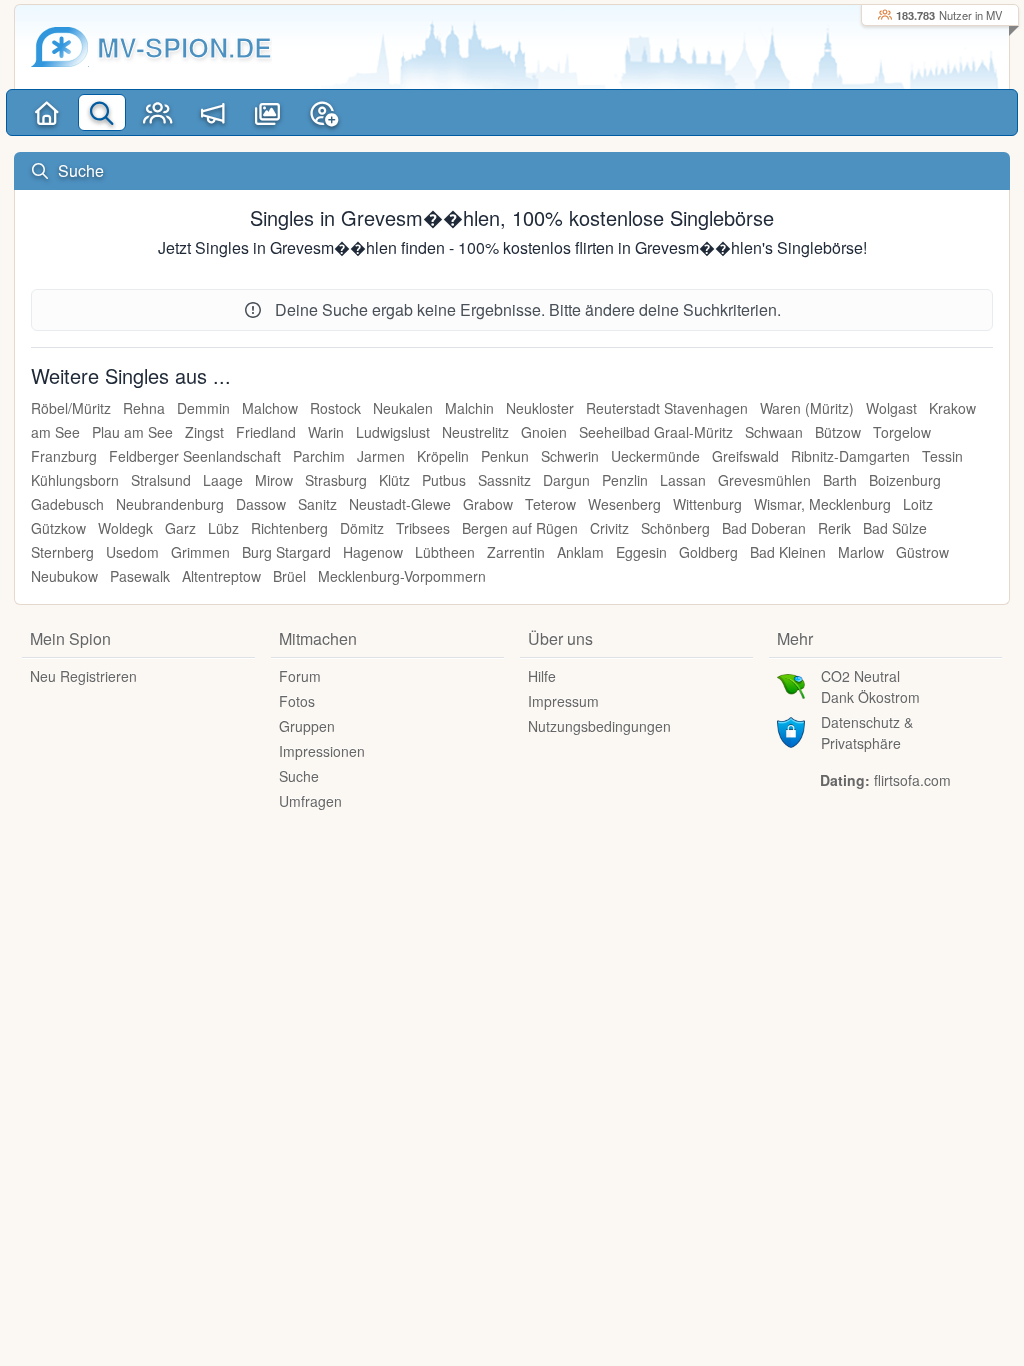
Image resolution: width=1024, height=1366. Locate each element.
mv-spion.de (184, 47)
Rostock (335, 408)
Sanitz (317, 504)
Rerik (834, 528)
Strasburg (336, 480)
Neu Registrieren (83, 676)
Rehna (144, 408)
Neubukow (64, 576)
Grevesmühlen (764, 480)
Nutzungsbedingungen (599, 726)
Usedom (132, 552)
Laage (223, 480)
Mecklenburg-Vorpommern (402, 576)
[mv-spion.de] (60, 47)
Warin (326, 432)
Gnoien (544, 432)
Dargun (566, 480)
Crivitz (609, 528)
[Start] (46, 112)
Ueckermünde (655, 456)
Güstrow (922, 552)
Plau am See (132, 432)
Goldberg (708, 552)
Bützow (838, 432)
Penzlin (625, 480)
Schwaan (774, 432)
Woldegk (125, 528)
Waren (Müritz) (807, 408)
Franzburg (64, 456)
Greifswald (745, 456)
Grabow (488, 504)
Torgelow (902, 432)
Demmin (203, 408)
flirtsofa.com (912, 780)
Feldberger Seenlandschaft (195, 456)
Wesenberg (624, 504)
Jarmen (381, 456)
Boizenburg (905, 480)
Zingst (204, 432)
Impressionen (322, 751)
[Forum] (212, 112)
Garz (180, 528)
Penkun (505, 456)
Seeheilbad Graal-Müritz (656, 432)
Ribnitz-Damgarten (850, 456)
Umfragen (310, 801)
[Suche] (101, 112)
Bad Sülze (895, 528)
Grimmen (200, 552)
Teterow (550, 504)
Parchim (319, 456)
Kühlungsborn (75, 480)
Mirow (274, 480)
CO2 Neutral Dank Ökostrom (870, 686)
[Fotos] (267, 112)
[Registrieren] (323, 112)
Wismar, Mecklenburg (822, 504)
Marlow (861, 552)
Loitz (918, 504)
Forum (300, 676)
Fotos (297, 701)
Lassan (683, 480)
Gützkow (58, 528)
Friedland (266, 432)
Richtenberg (289, 528)
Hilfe (542, 676)
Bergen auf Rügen (520, 528)
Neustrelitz (475, 432)
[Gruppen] (157, 112)
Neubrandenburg (170, 504)
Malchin (469, 408)
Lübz (223, 528)
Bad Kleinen (788, 552)
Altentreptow (221, 576)
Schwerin (570, 456)
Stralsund (161, 480)
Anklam (580, 552)
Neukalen (403, 408)
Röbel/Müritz (71, 408)
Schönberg (675, 528)
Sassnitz (504, 480)
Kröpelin (443, 456)
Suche (299, 776)
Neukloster (540, 408)
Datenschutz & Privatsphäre (867, 732)
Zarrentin (516, 552)
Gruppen (307, 726)
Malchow (270, 408)
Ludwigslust (393, 432)
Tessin (942, 456)
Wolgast (891, 408)
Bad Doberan (764, 528)
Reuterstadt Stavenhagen (667, 408)
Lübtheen (445, 552)
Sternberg (62, 552)
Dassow (261, 504)
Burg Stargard (286, 552)
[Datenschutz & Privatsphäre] (791, 730)
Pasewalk (140, 576)
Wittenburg (707, 504)
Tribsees (423, 528)
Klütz (394, 480)
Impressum (563, 701)
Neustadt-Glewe (400, 504)
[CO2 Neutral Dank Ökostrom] (791, 684)
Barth (840, 480)
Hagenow (373, 552)
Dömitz (362, 528)
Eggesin (641, 552)
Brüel (289, 576)
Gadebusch (67, 504)
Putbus (444, 480)
